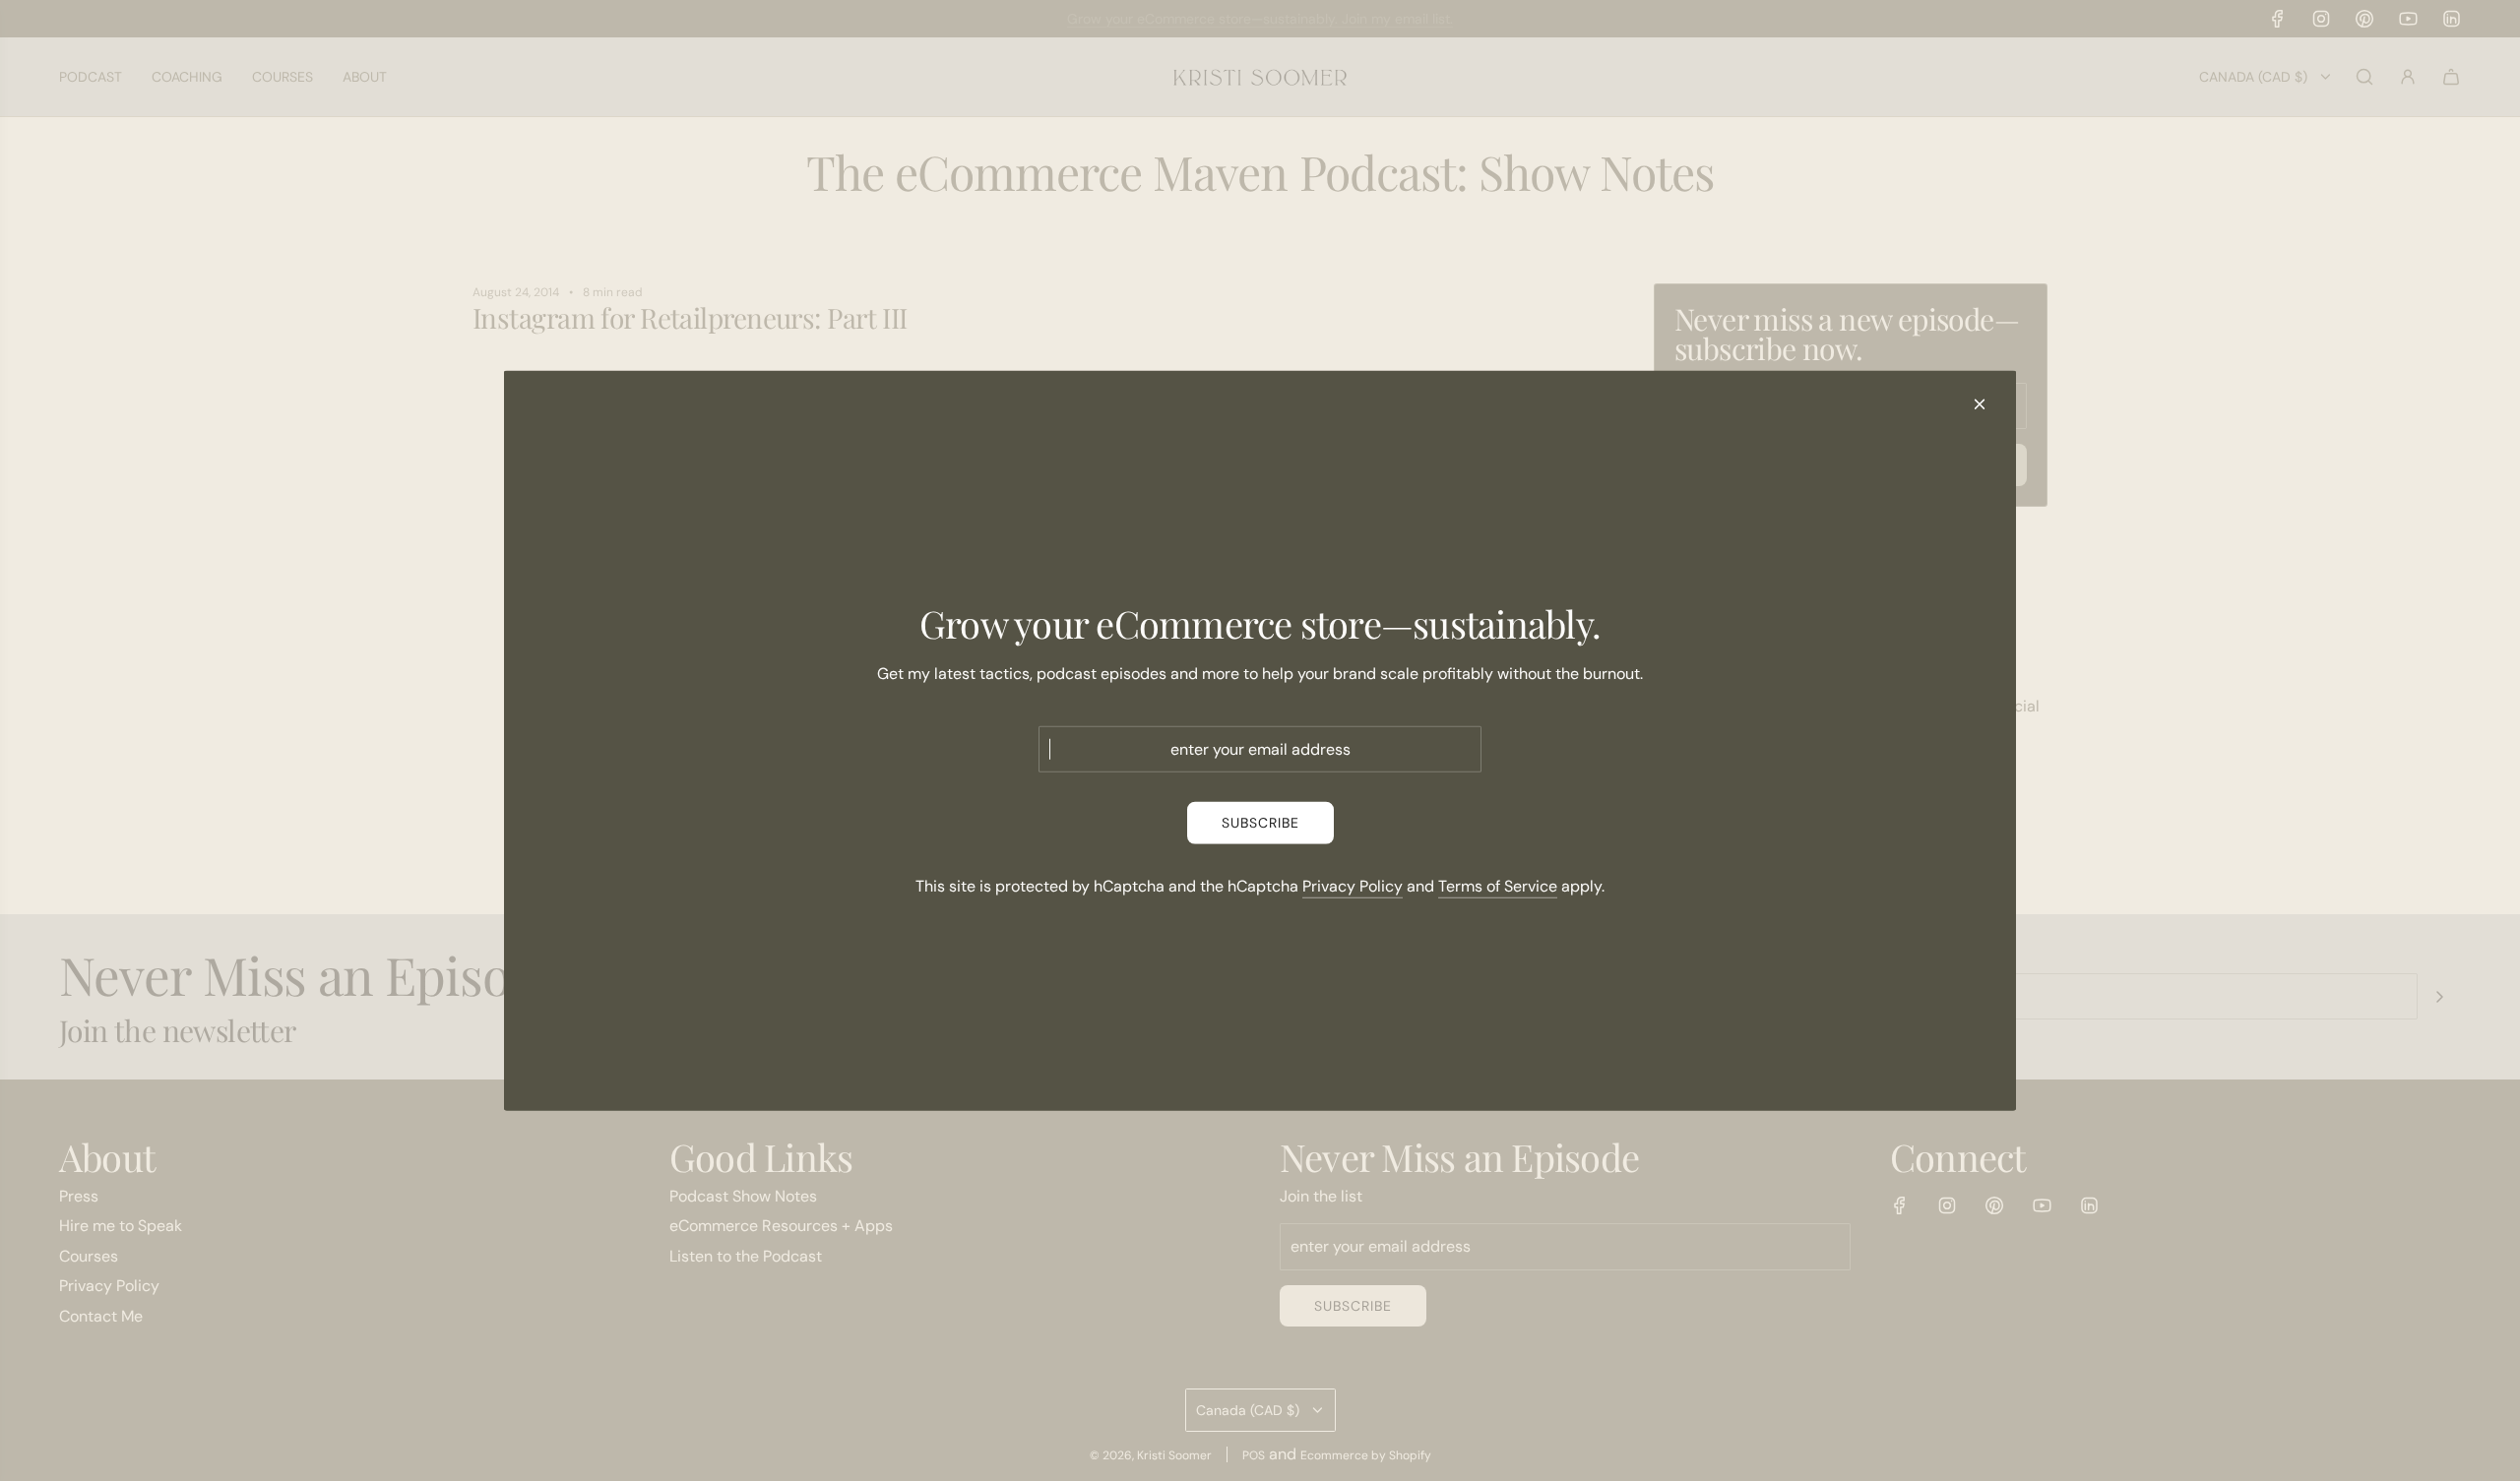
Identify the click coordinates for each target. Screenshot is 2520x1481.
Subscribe (1260, 823)
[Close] (1980, 403)
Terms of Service (1498, 885)
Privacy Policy (1353, 885)
